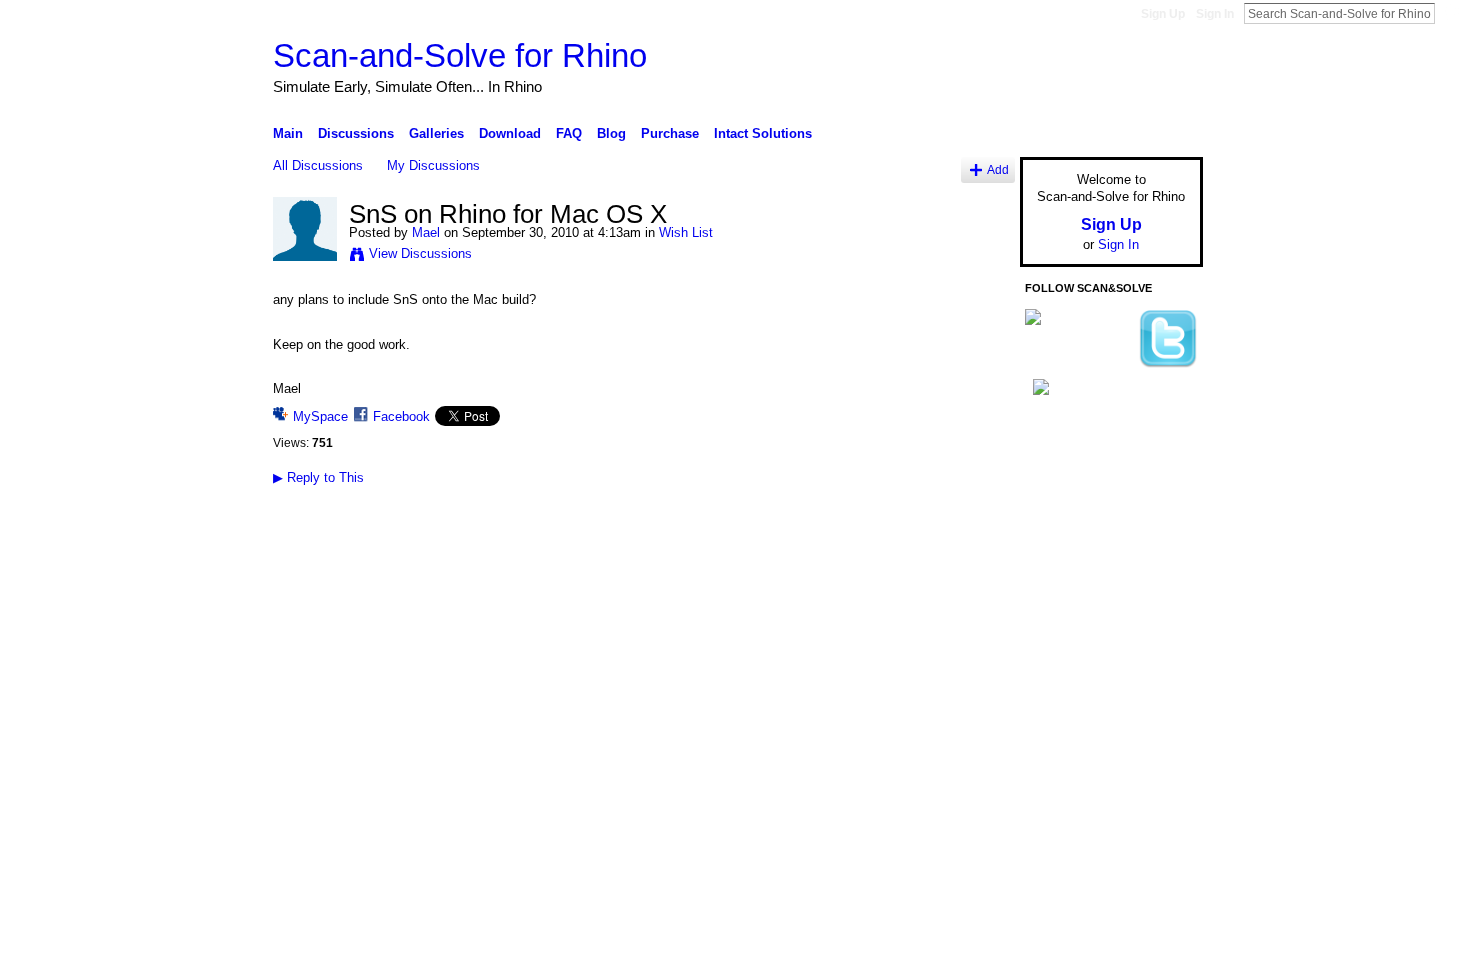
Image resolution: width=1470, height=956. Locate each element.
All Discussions (318, 165)
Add (998, 169)
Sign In (1215, 14)
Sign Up (1163, 14)
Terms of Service (1158, 585)
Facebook (401, 416)
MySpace (320, 416)
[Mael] (305, 257)
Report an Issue (1055, 585)
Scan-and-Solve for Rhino (460, 55)
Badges (976, 585)
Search (1451, 13)
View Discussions (420, 253)
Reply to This (318, 477)
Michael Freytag (423, 585)
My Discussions (433, 165)
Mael (426, 232)
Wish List (686, 232)
